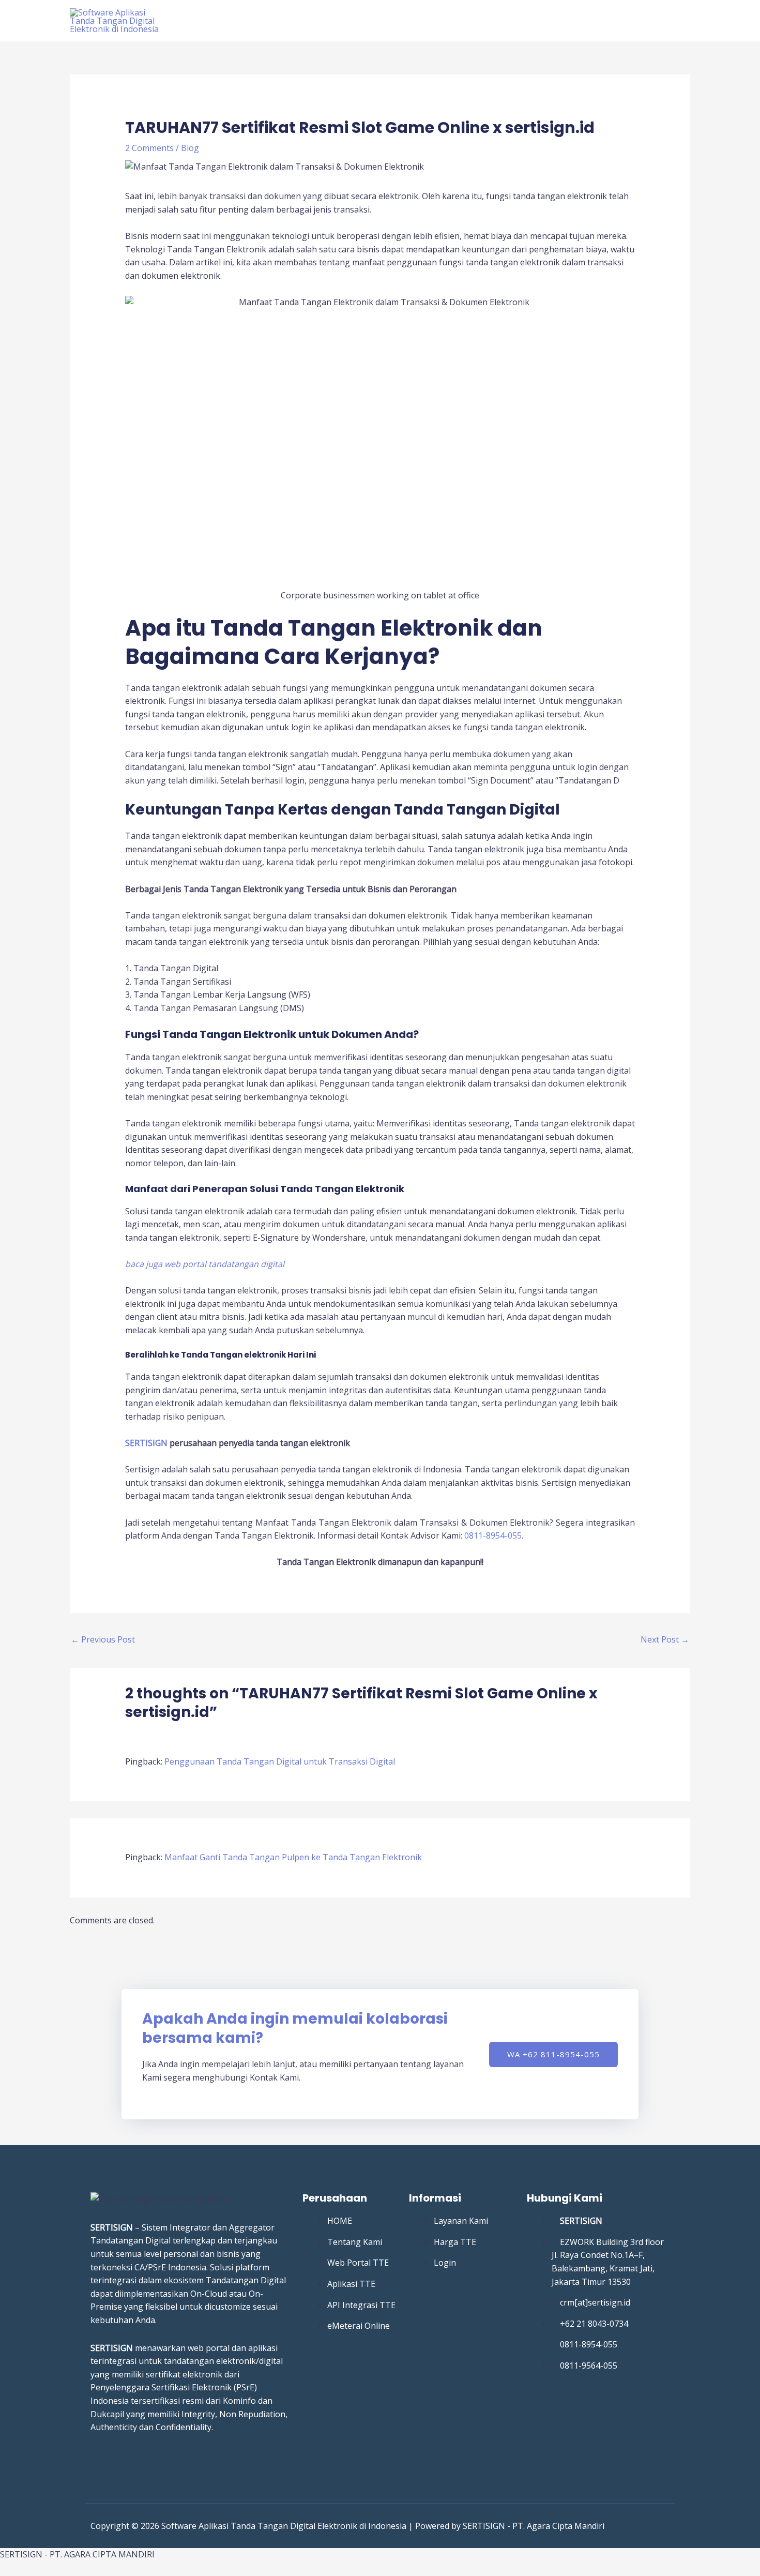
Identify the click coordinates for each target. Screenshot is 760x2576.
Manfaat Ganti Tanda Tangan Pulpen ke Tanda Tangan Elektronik (293, 1857)
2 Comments (149, 148)
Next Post (665, 1639)
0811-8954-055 (493, 1535)
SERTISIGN (146, 1443)
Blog (190, 148)
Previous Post (103, 1639)
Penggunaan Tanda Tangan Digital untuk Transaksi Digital (280, 1761)
